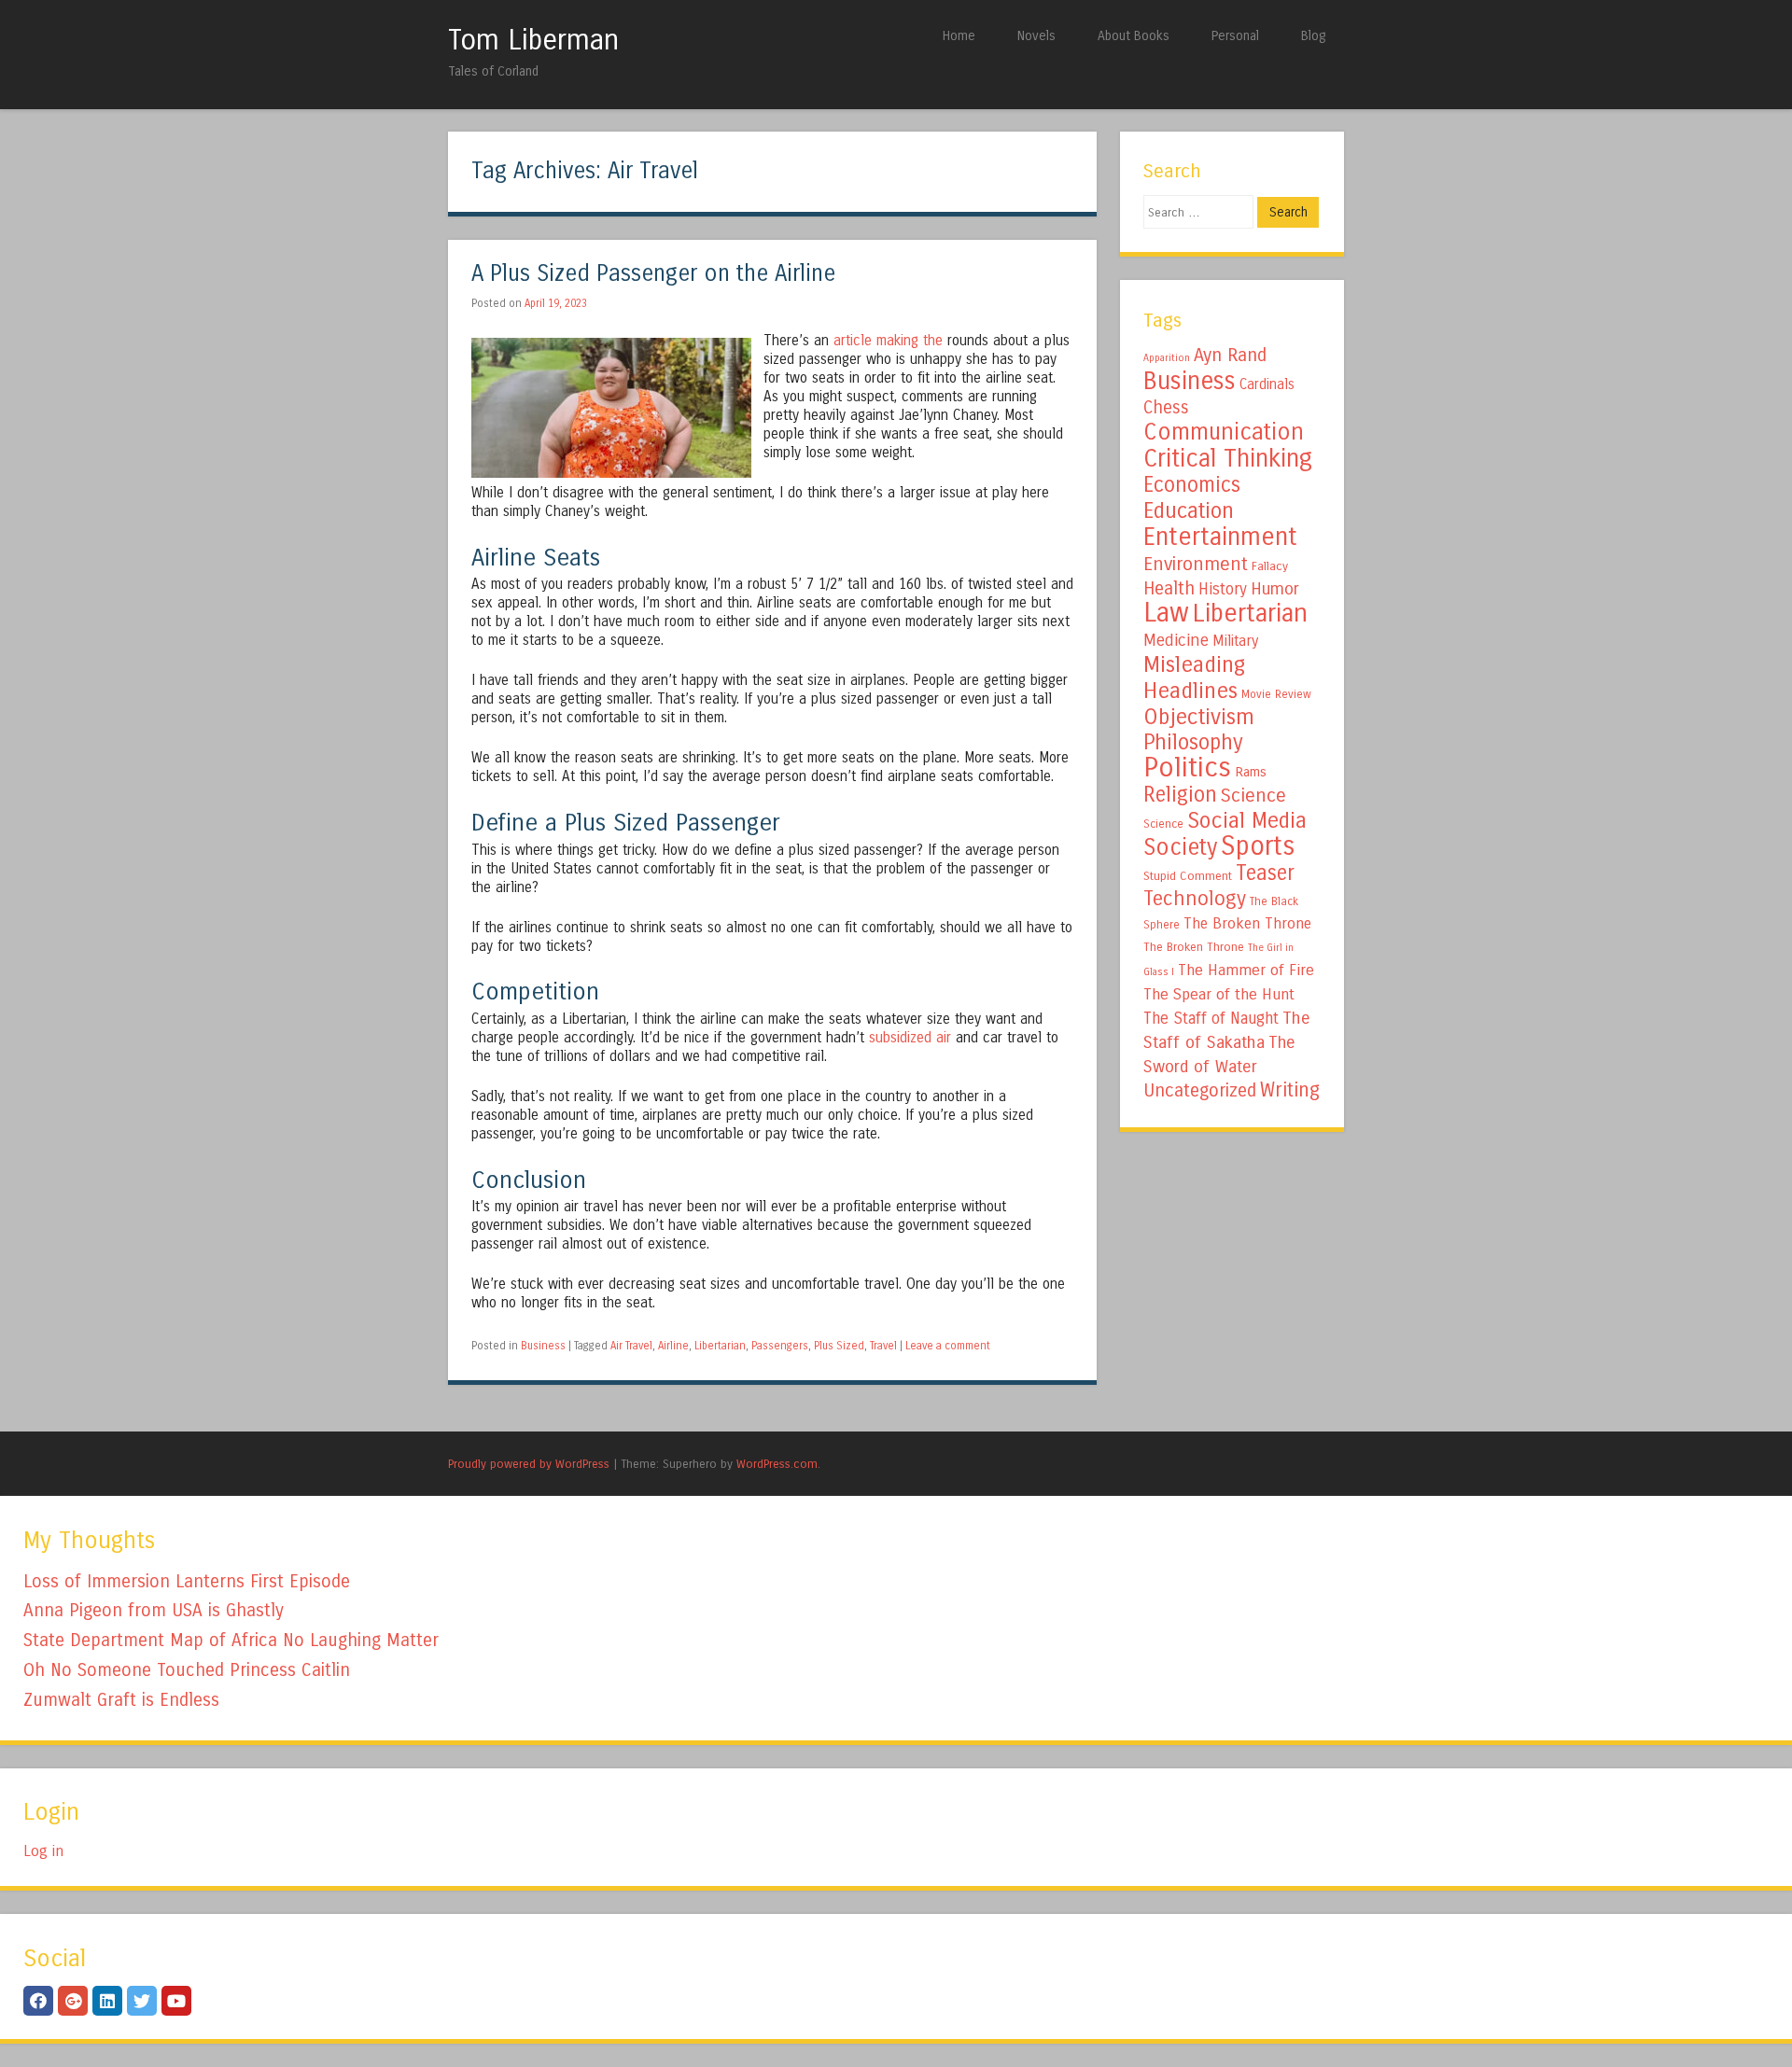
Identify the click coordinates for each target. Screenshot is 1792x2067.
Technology (1195, 899)
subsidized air (910, 1038)
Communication (1224, 432)
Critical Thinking (1228, 458)
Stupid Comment (1188, 876)
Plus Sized (839, 1346)
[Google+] (73, 2001)
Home (959, 36)
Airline (673, 1346)
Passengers (780, 1346)
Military (1235, 641)
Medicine (1176, 640)
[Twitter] (142, 2001)
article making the (888, 341)
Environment (1196, 564)
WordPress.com (777, 1464)
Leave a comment (948, 1346)
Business (543, 1346)
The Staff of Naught (1211, 1019)
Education (1189, 510)
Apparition (1167, 358)
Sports (1258, 846)
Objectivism (1199, 717)
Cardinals (1267, 384)
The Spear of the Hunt (1219, 995)
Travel (883, 1346)
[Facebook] (38, 2001)
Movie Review (1276, 694)
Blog (1313, 36)
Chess (1166, 408)
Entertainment (1220, 537)
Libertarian (720, 1346)
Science (1253, 796)
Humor (1275, 589)
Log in (43, 1851)
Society (1180, 847)
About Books (1134, 36)
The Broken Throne (1247, 923)
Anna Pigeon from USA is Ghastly (154, 1610)
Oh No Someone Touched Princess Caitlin (187, 1670)
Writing (1290, 1090)
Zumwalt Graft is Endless (121, 1700)
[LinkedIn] (107, 2001)
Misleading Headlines (1194, 677)
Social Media (1247, 820)
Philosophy (1193, 742)
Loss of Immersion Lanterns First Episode (187, 1581)
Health (1169, 588)
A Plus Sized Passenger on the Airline (653, 274)
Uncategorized (1200, 1090)
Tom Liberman (533, 40)
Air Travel (631, 1346)
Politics (1187, 768)
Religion (1180, 795)
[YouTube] (176, 2001)
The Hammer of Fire (1246, 971)
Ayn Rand (1230, 355)
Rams (1251, 772)
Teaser (1265, 873)
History (1223, 589)
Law (1166, 613)
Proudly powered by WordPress (529, 1464)
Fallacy (1270, 566)
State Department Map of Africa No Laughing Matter (231, 1640)
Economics (1192, 485)
